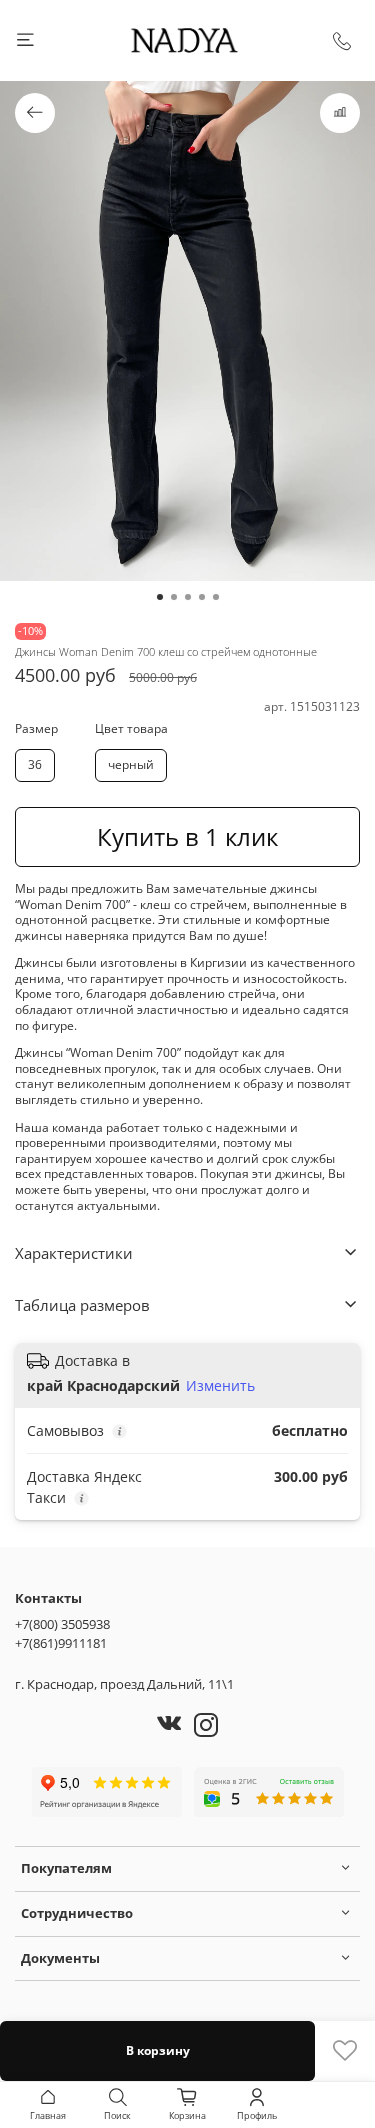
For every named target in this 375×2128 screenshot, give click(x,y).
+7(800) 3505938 (62, 1624)
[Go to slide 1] (160, 597)
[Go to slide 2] (174, 597)
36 (35, 764)
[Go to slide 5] (216, 597)
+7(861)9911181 (61, 1643)
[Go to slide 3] (188, 597)
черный (131, 764)
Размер (36, 729)
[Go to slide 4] (202, 597)
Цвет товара (131, 729)
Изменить (220, 1386)
